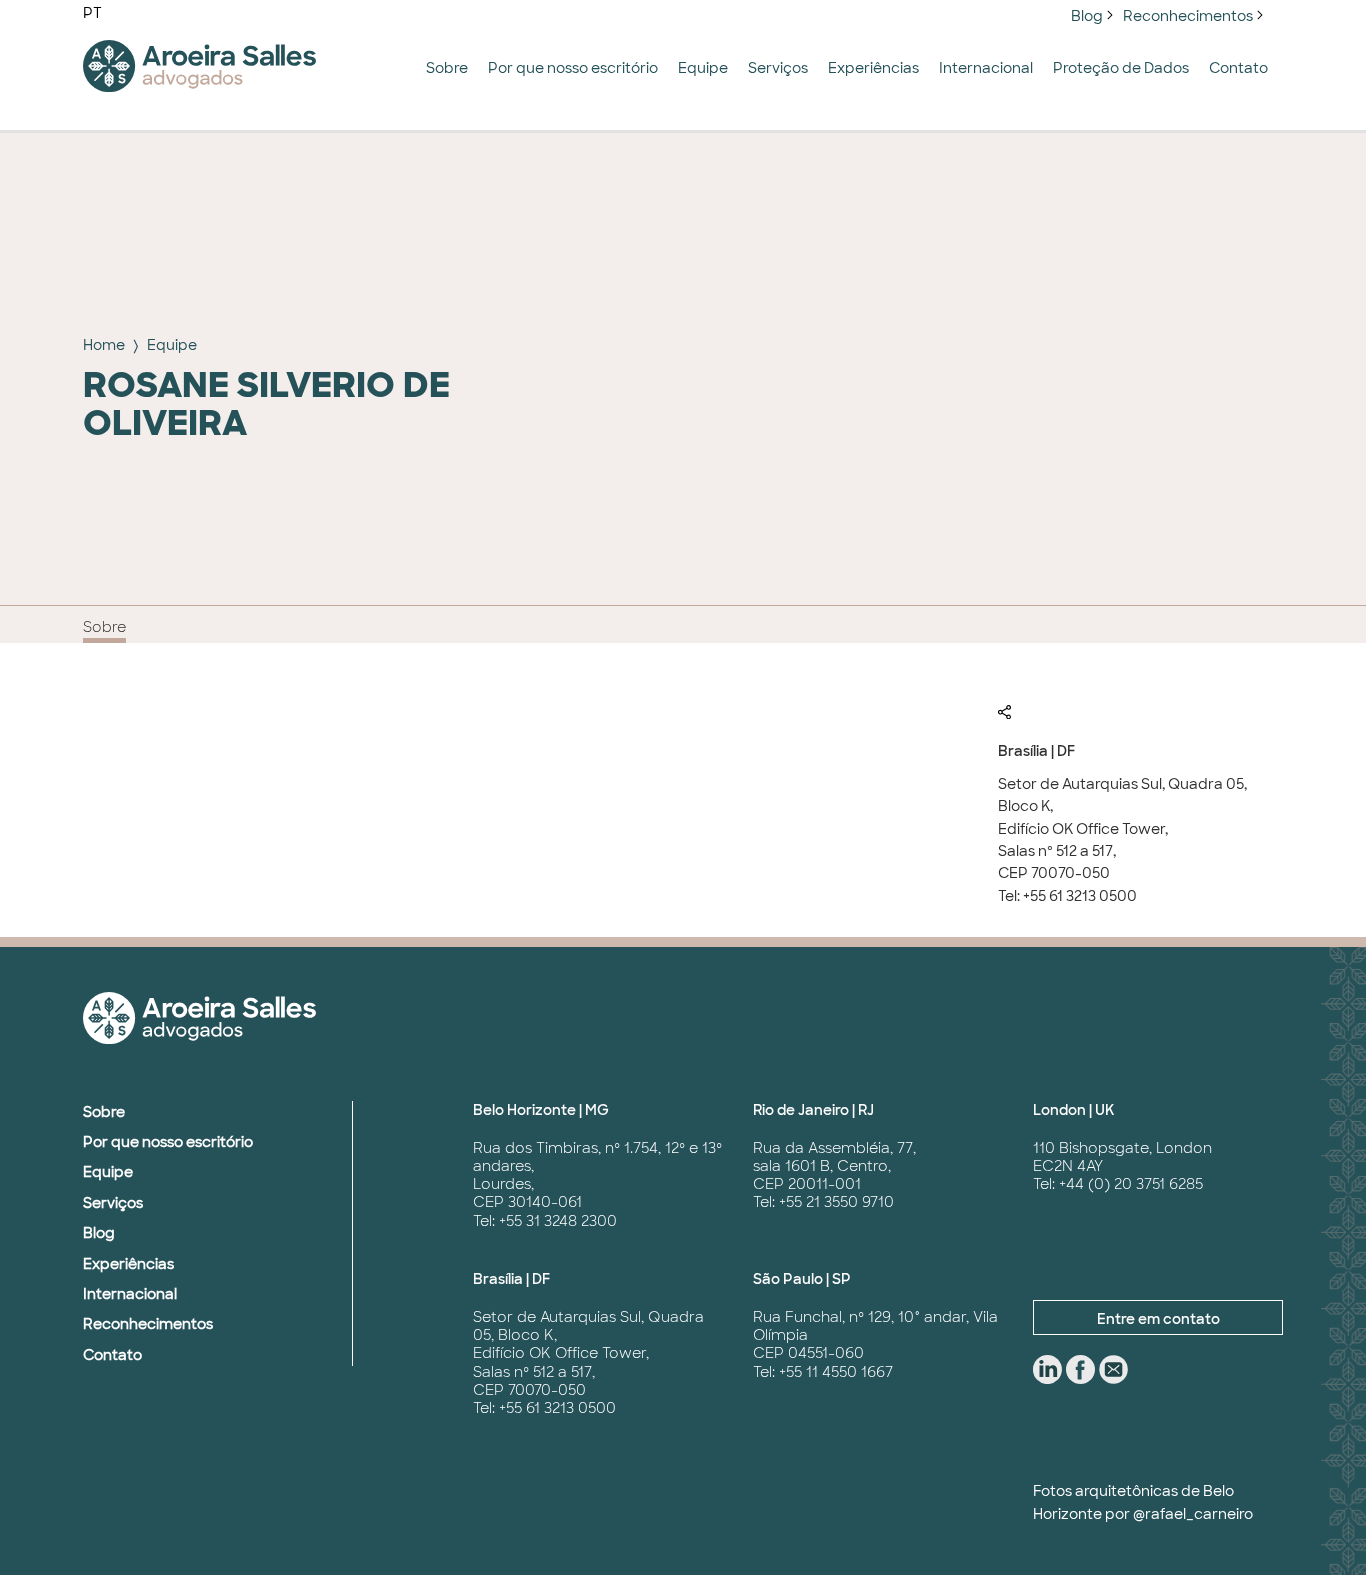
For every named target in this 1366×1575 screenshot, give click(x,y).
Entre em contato (1158, 1319)
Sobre (447, 68)
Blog (1087, 16)
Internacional (986, 68)
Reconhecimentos (1188, 16)
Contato (1238, 68)
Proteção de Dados (1121, 68)
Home (104, 345)
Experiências (873, 68)
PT (92, 13)
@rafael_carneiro (1193, 1514)
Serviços (778, 68)
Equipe (703, 68)
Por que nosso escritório (573, 68)
